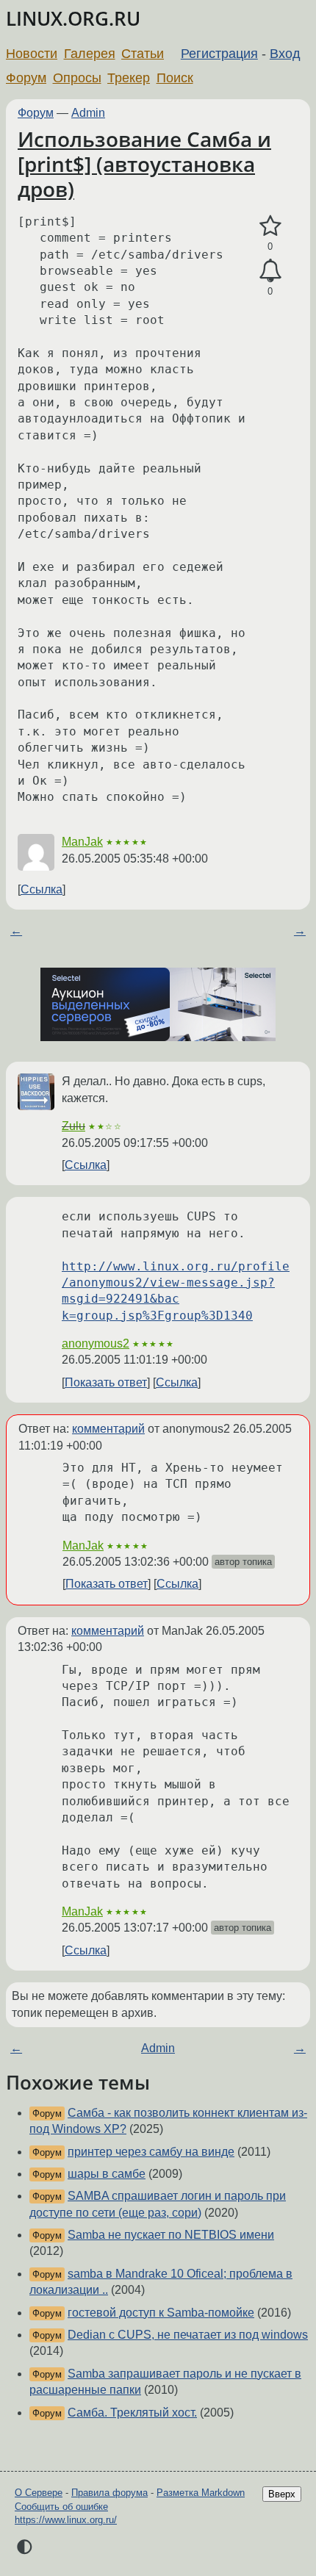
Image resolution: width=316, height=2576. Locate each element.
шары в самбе (107, 2174)
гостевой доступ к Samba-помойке (161, 2313)
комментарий (108, 1429)
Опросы (77, 78)
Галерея (90, 54)
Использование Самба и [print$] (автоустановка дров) (144, 163)
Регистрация (219, 54)
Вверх (282, 2494)
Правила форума (109, 2493)
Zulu (73, 1126)
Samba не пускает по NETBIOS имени (171, 2235)
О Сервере (39, 2493)
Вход (285, 54)
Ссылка (42, 889)
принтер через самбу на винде (151, 2152)
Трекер (129, 78)
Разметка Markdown (201, 2493)
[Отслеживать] (270, 271)
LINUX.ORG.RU (73, 19)
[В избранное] (270, 226)
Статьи (143, 54)
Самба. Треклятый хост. (132, 2413)
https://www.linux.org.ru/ (66, 2520)
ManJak (82, 842)
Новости (32, 54)
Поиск (175, 78)
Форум (26, 78)
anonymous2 (96, 1343)
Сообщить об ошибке (61, 2507)
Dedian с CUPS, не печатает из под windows (188, 2335)
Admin (88, 113)
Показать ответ (106, 1382)
